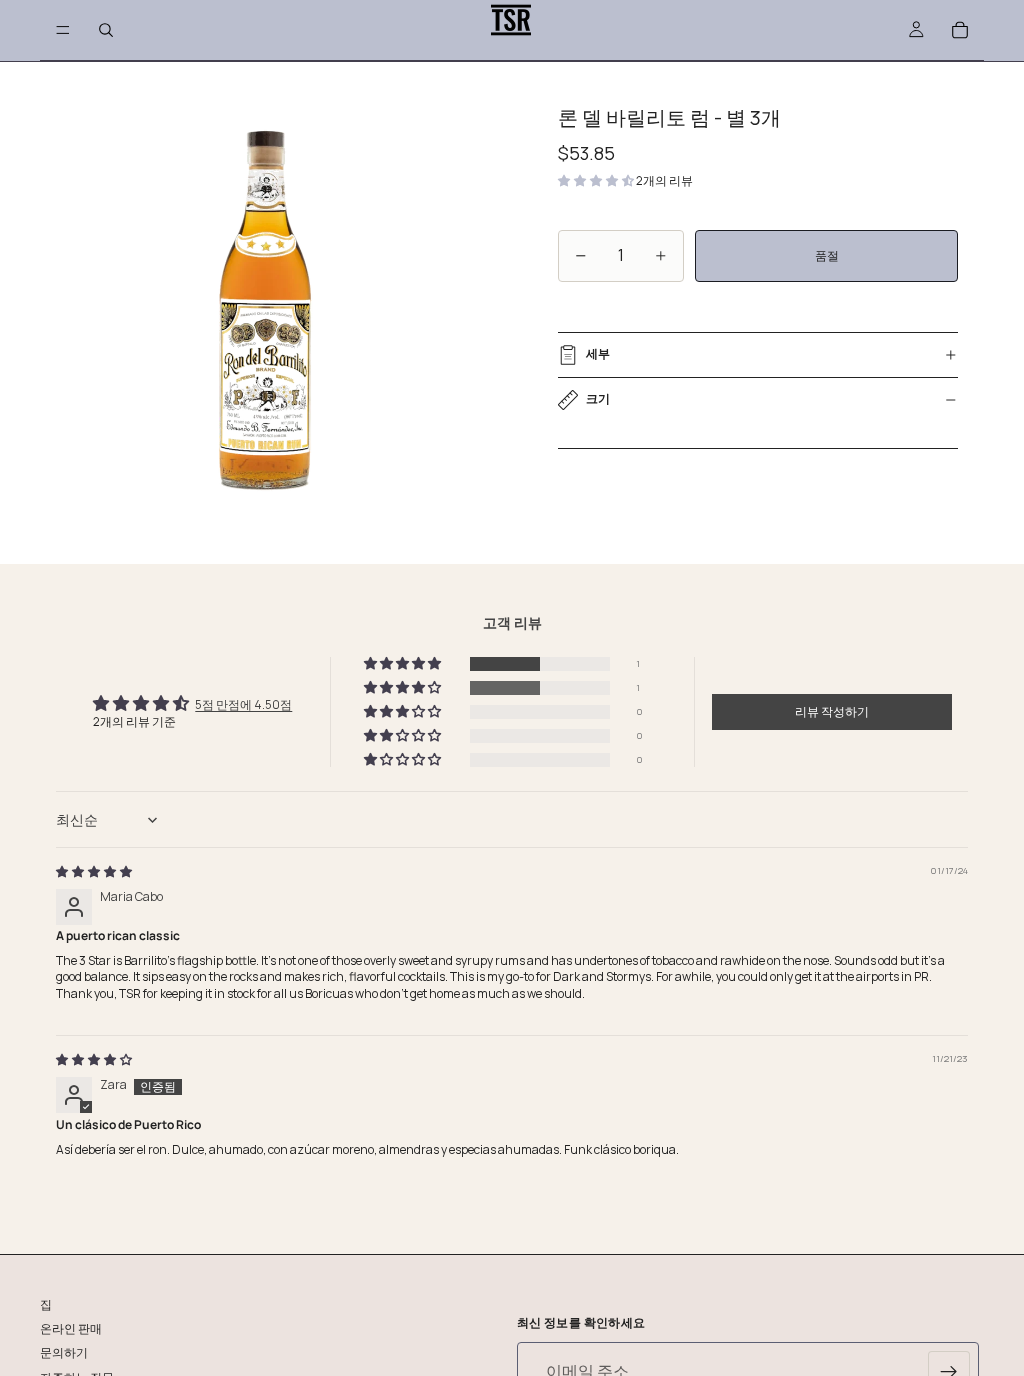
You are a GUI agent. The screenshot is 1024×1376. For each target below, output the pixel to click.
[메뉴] (63, 30)
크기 (598, 398)
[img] (94, 871)
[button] (597, 180)
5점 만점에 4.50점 (243, 704)
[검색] (106, 30)
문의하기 (64, 1353)
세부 (598, 353)
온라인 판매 (71, 1329)
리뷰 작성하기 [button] (832, 711)
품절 (827, 255)
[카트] (960, 30)
